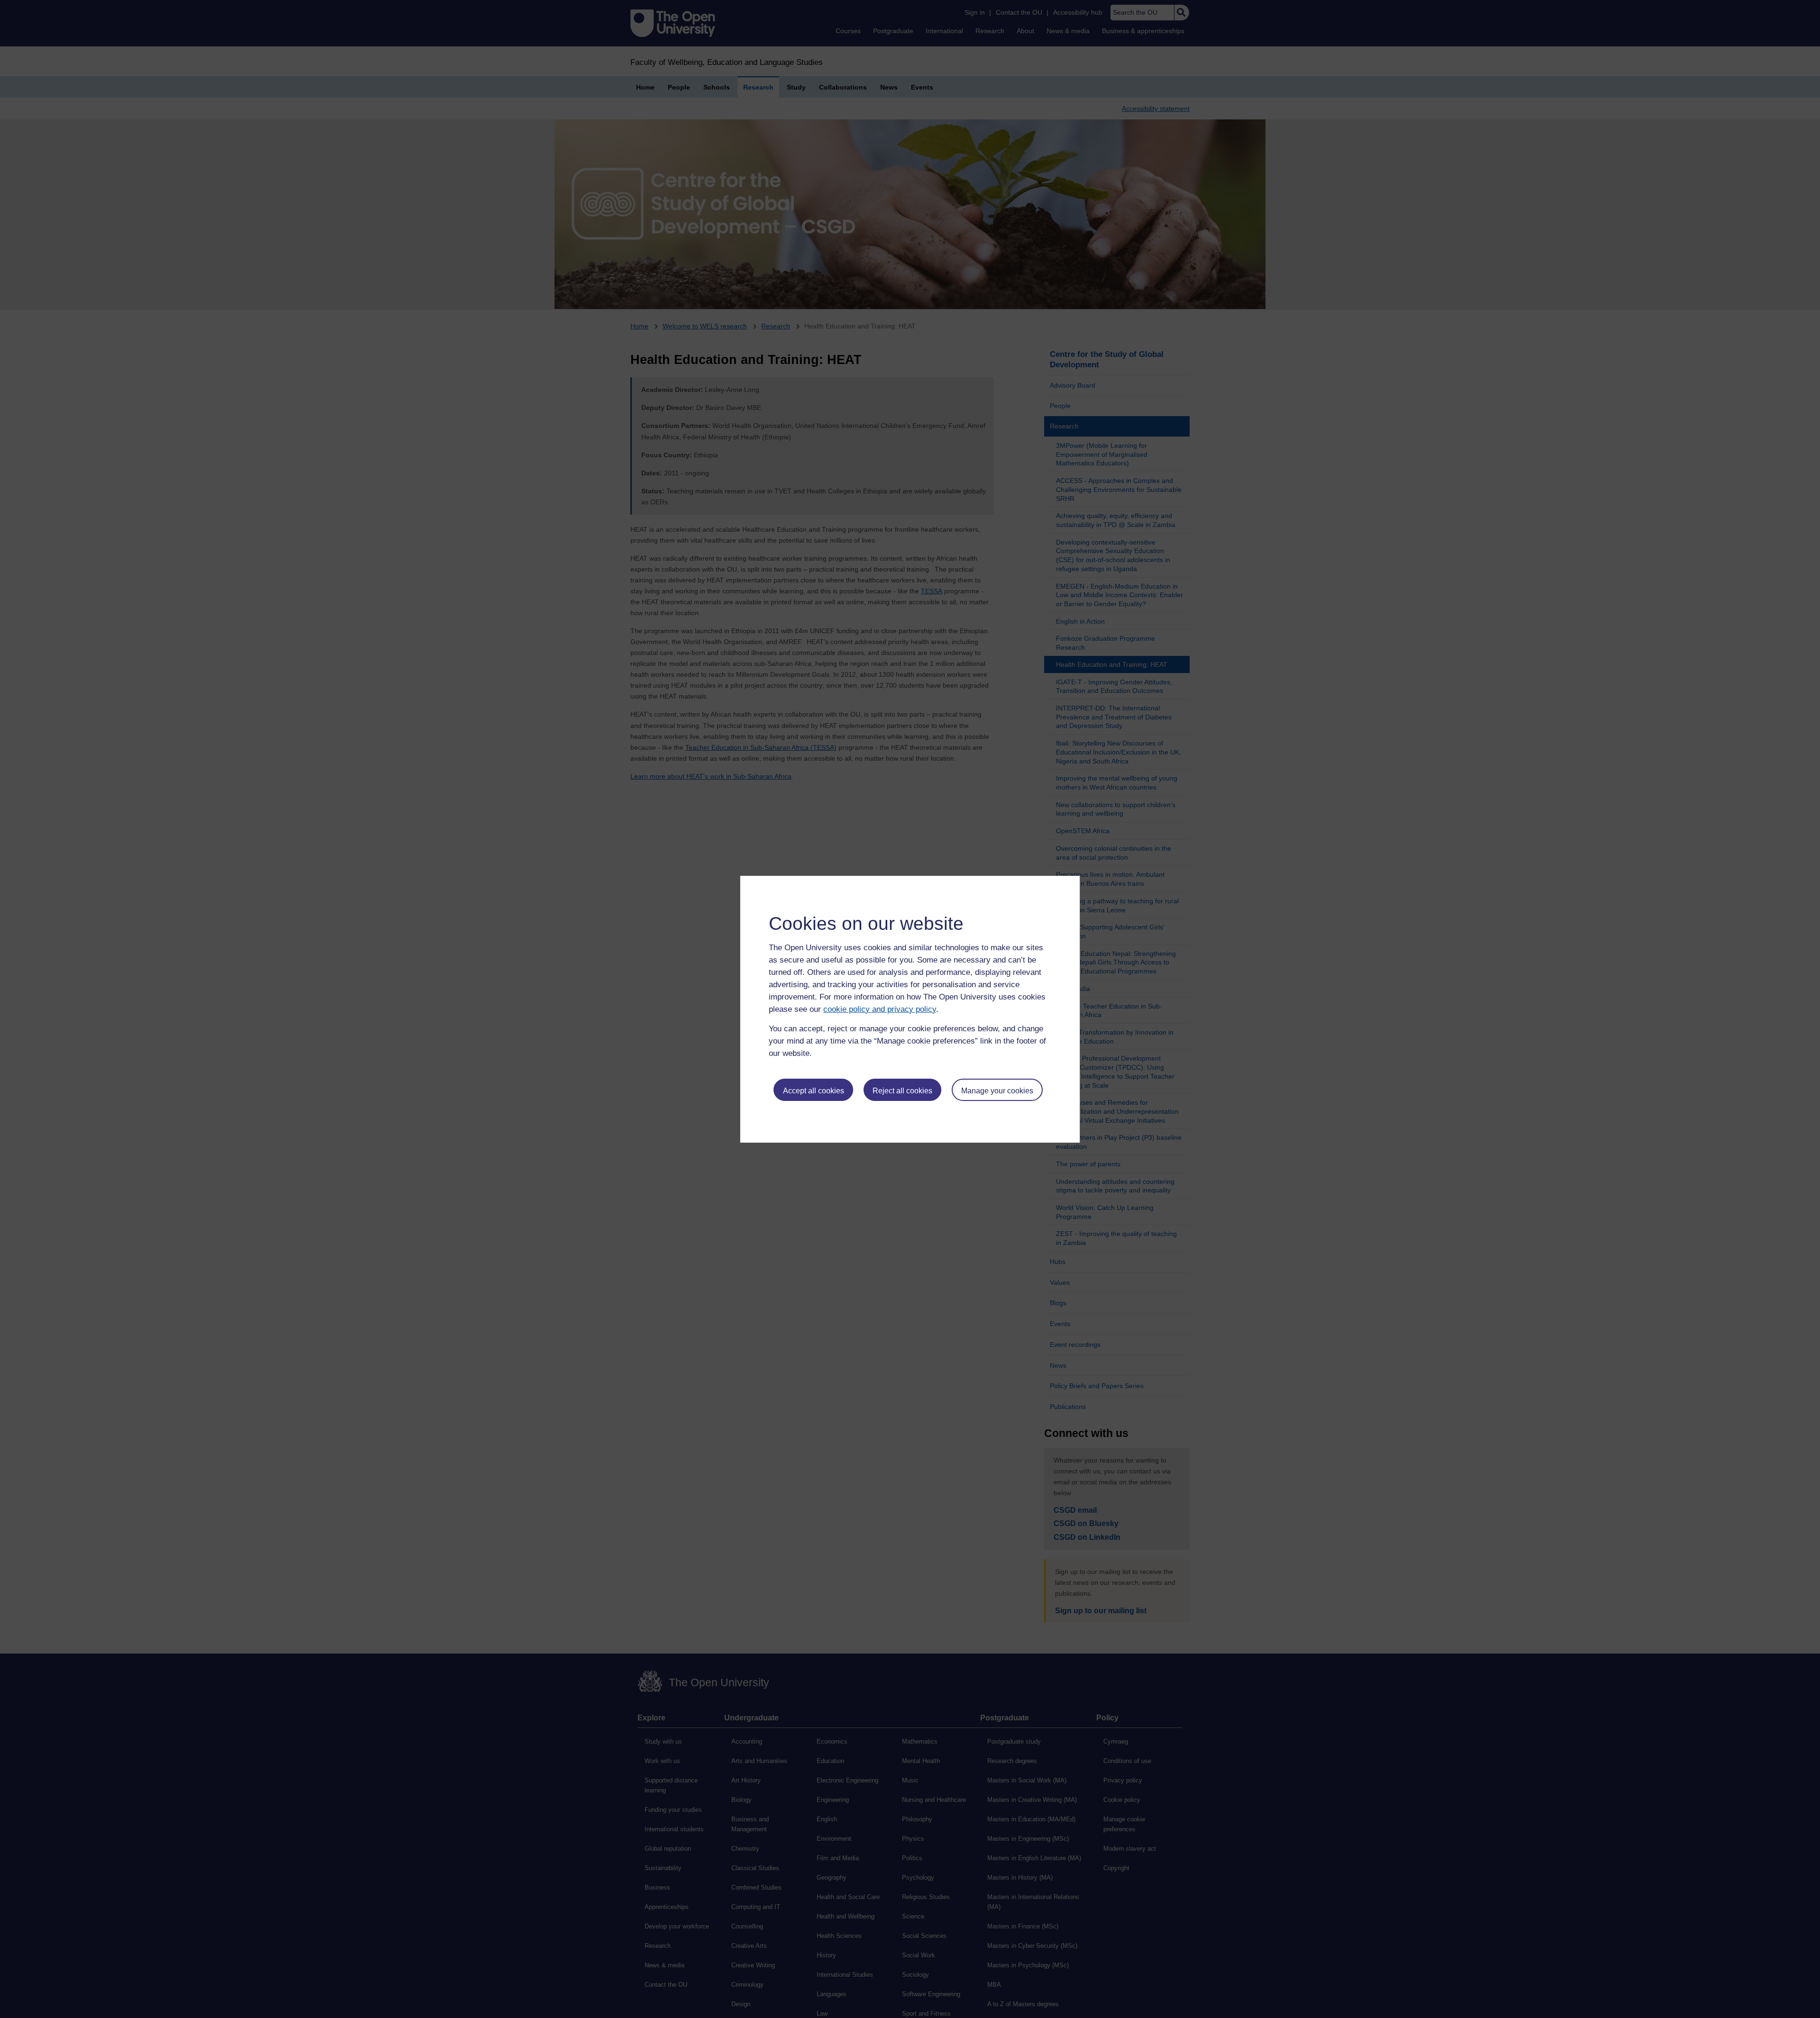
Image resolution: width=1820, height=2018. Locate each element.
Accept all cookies (814, 1091)
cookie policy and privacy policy (880, 1009)
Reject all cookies (902, 1091)
